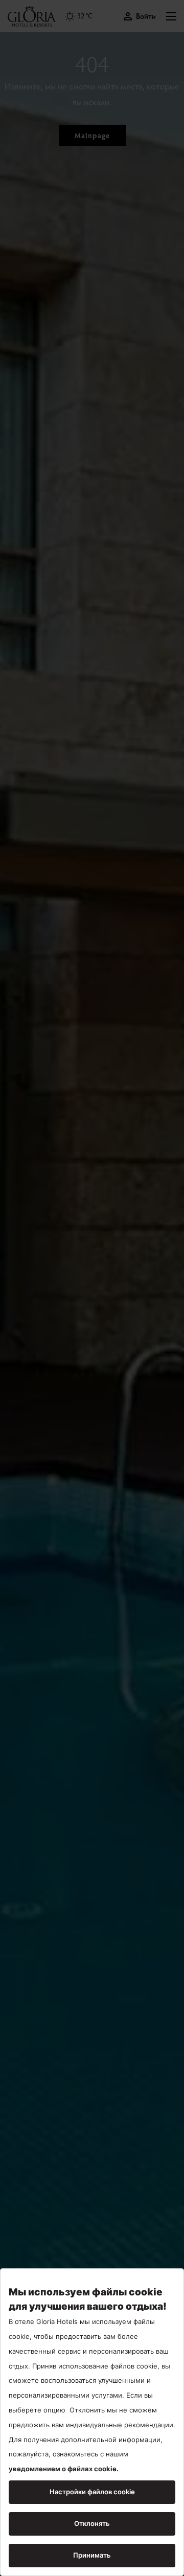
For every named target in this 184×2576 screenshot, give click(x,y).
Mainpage (92, 135)
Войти (146, 16)
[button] (171, 16)
